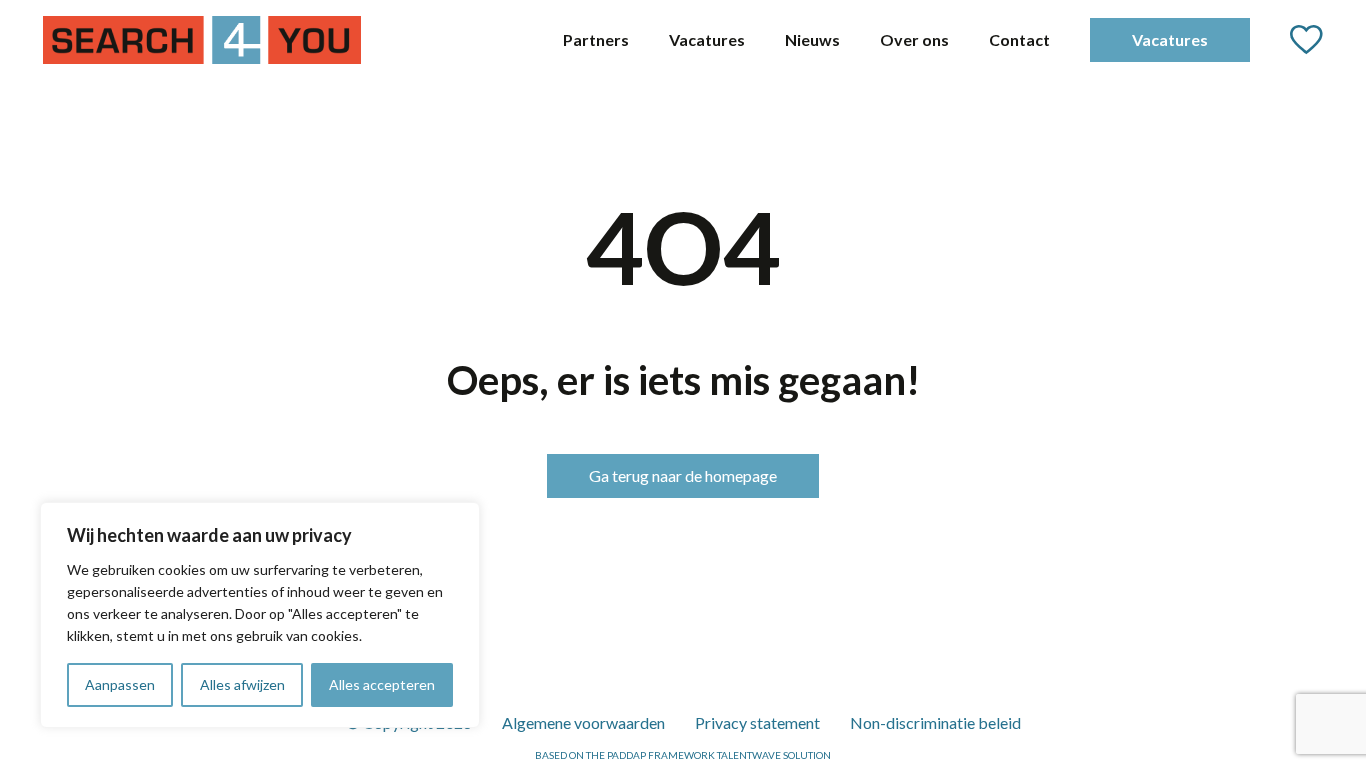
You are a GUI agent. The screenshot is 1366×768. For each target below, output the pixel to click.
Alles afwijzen (242, 684)
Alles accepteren (382, 684)
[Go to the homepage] (202, 40)
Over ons (914, 39)
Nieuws (812, 39)
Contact (1019, 39)
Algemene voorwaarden (583, 722)
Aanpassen (120, 684)
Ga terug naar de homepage (683, 475)
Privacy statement (757, 722)
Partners (596, 39)
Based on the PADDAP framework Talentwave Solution (683, 755)
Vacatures (707, 39)
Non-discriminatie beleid (935, 722)
